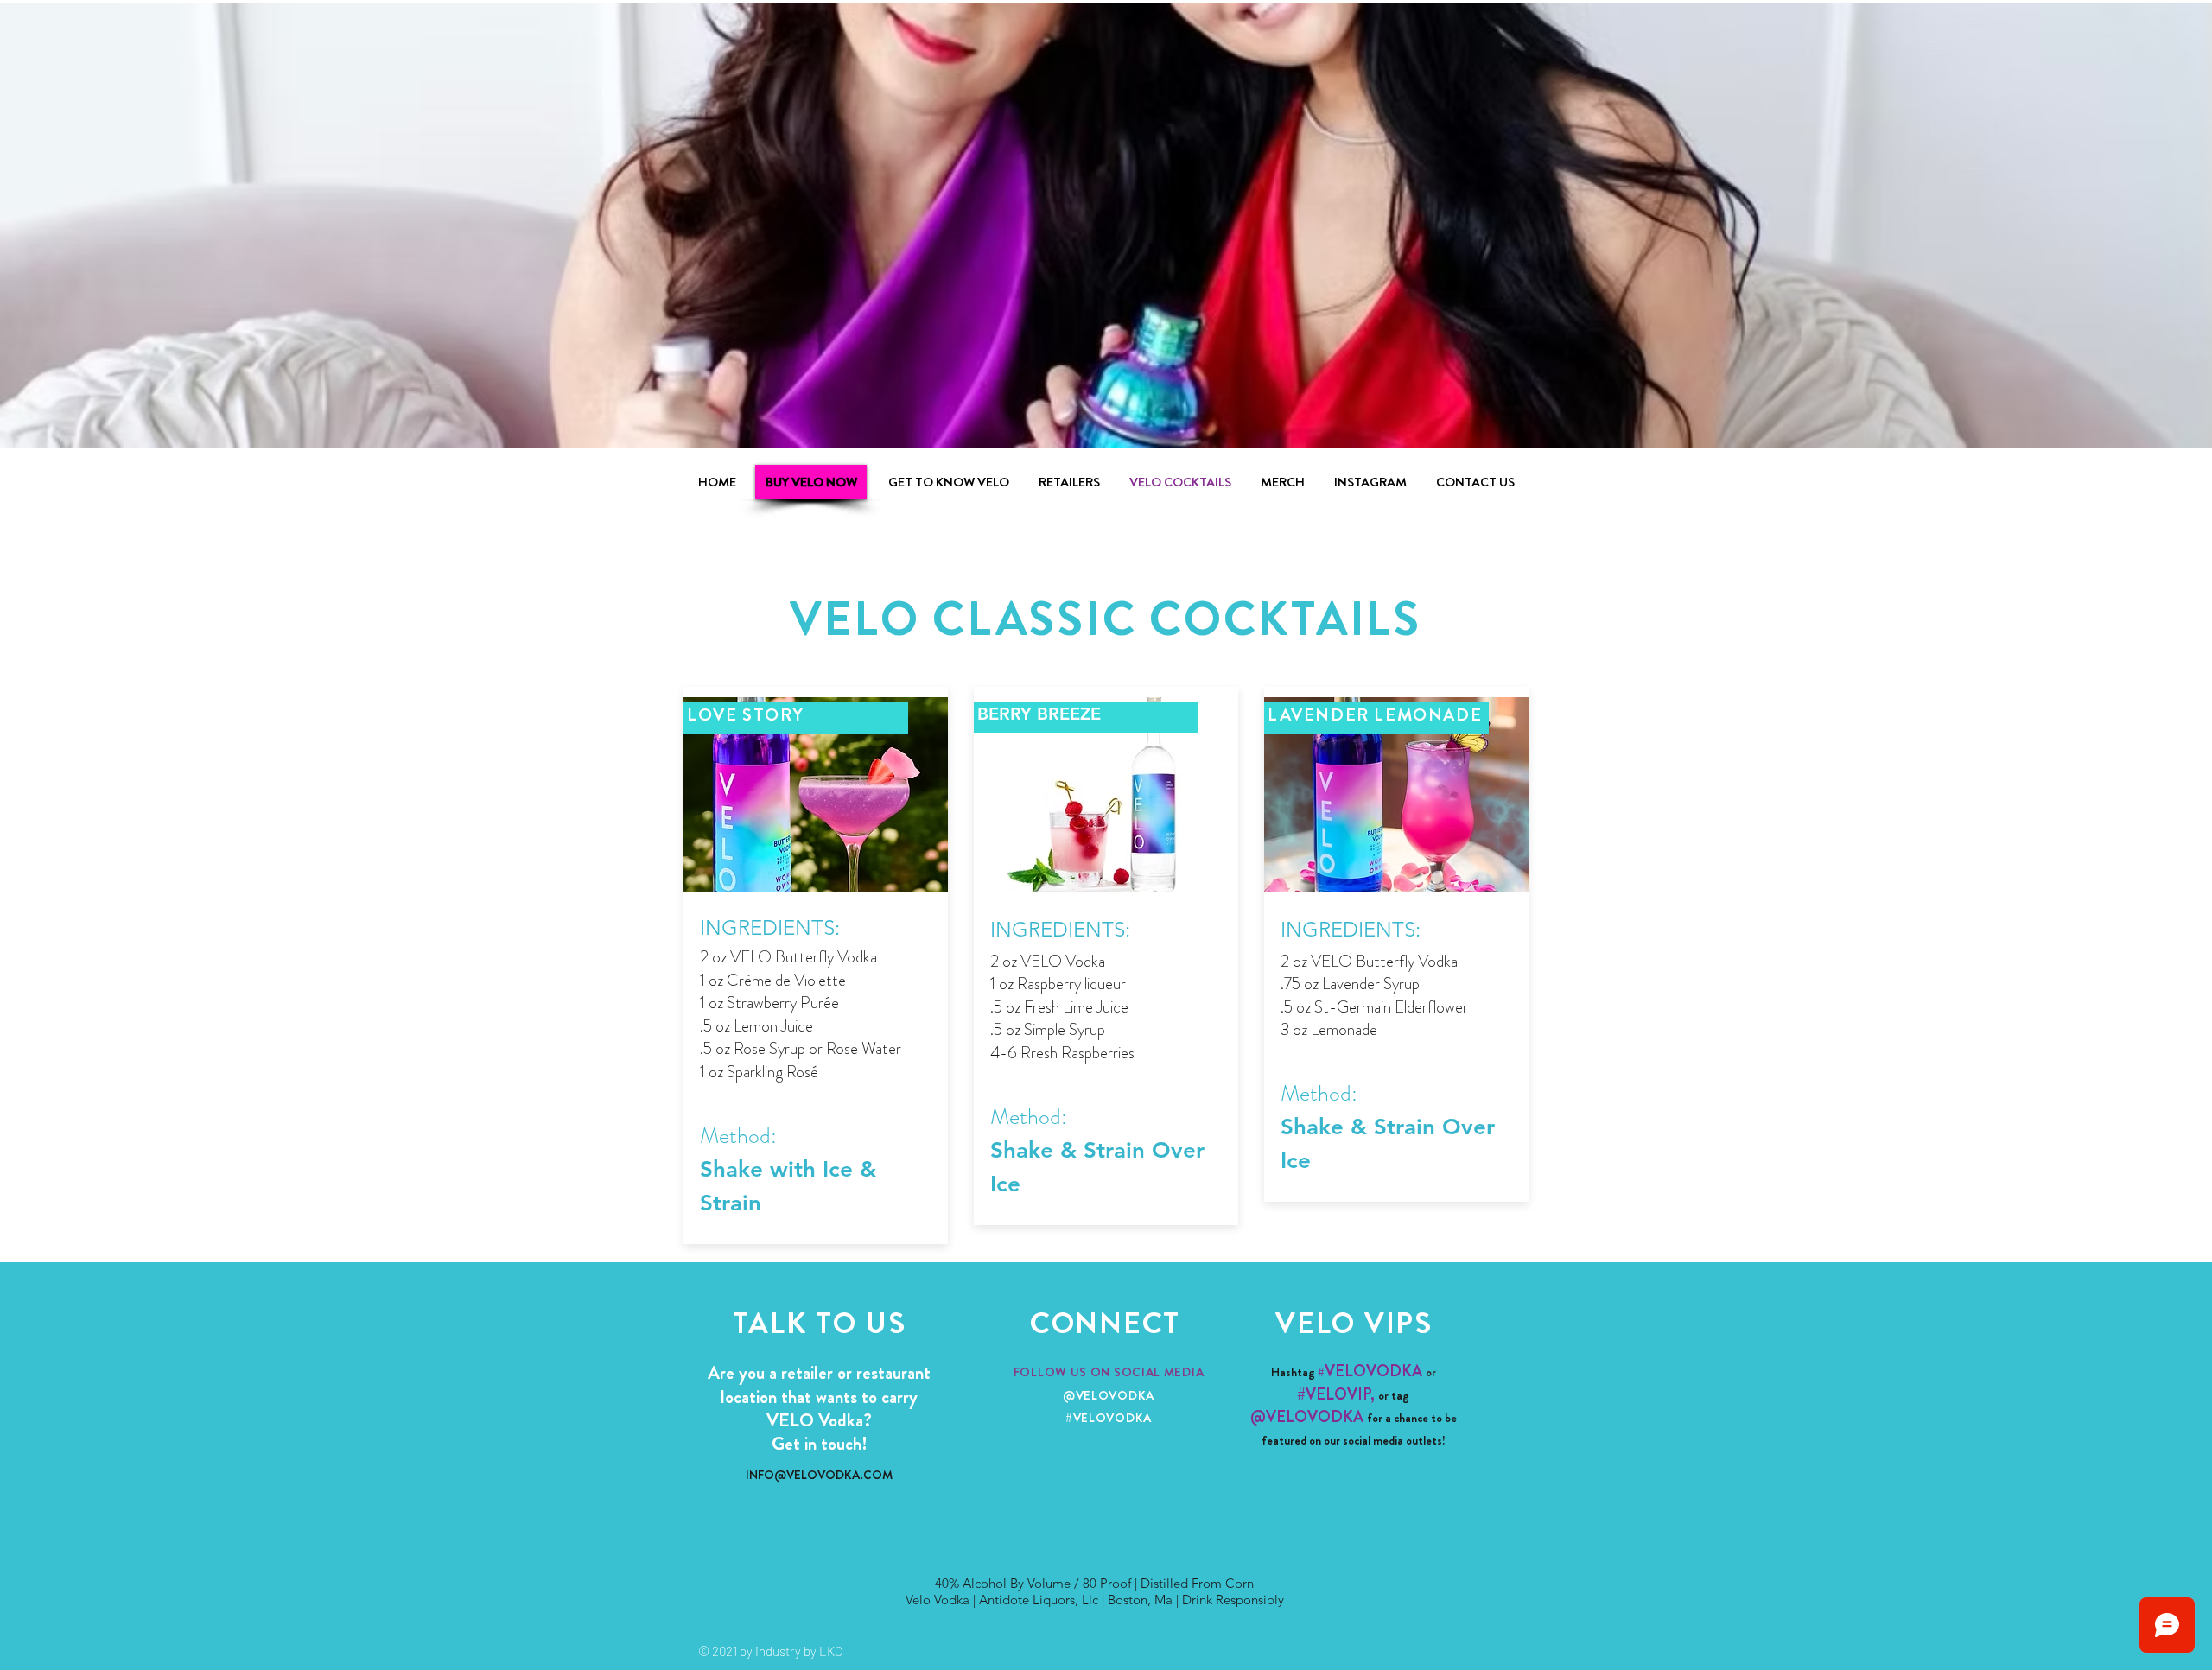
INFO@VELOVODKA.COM (819, 1475)
